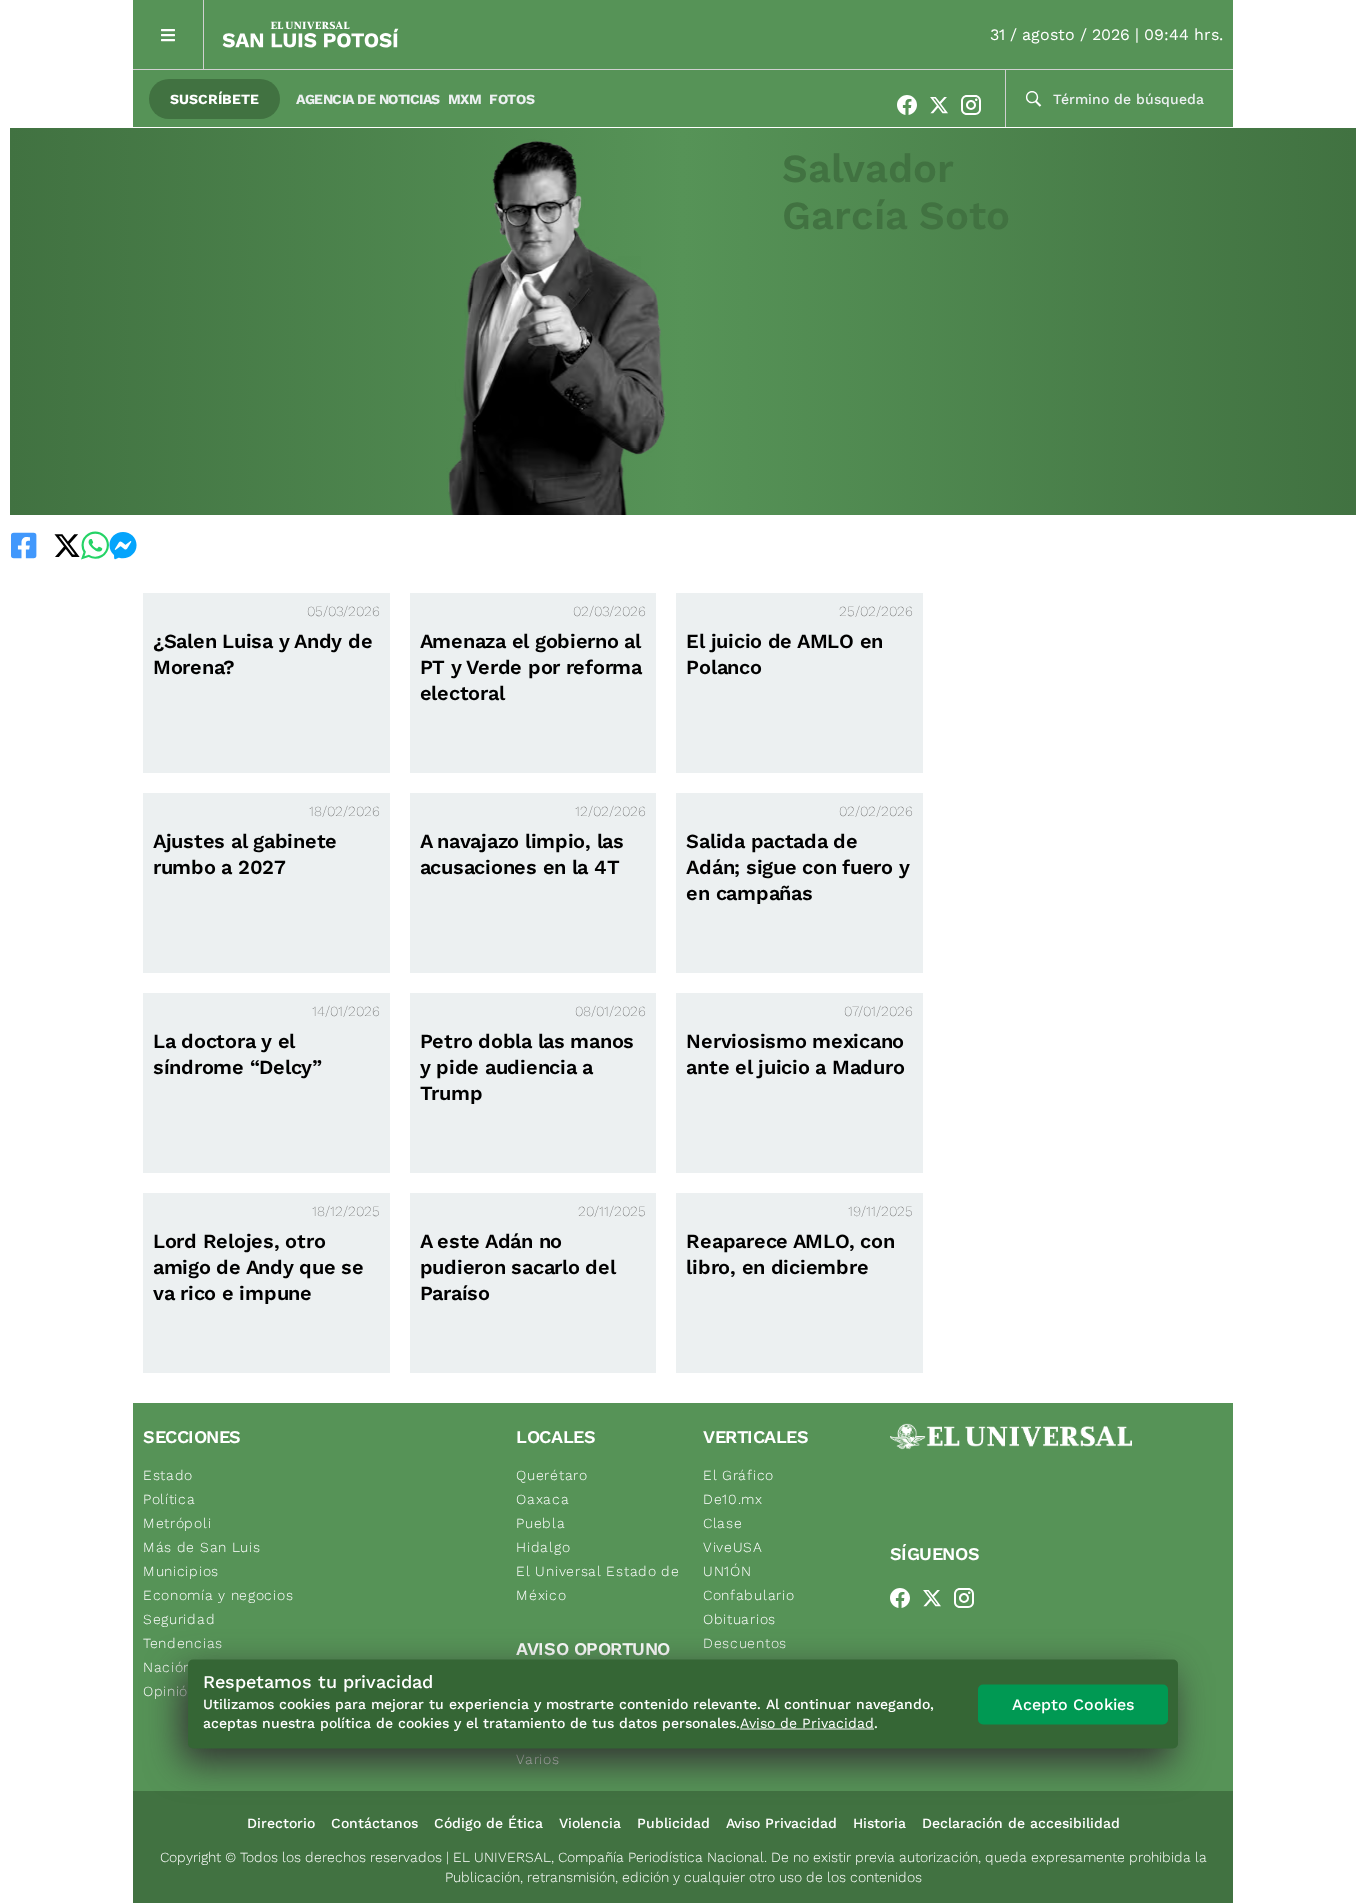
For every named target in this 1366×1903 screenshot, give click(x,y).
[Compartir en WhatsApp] (95, 545)
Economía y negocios (218, 1595)
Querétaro (551, 1475)
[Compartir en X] (67, 545)
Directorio (281, 1823)
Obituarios (739, 1619)
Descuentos (745, 1643)
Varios (537, 1759)
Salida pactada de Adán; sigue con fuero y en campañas (797, 867)
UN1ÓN (727, 1571)
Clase (723, 1523)
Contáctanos (374, 1823)
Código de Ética (488, 1823)
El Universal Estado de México (597, 1583)
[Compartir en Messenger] (123, 545)
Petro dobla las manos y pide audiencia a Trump (527, 1067)
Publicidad (673, 1823)
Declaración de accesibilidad (1021, 1823)
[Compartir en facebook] (24, 545)
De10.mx (733, 1499)
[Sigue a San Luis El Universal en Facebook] (913, 105)
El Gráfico (738, 1475)
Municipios (181, 1571)
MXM (465, 99)
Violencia (590, 1823)
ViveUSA (733, 1547)
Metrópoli (177, 1523)
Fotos (511, 99)
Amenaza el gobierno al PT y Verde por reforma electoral (531, 667)
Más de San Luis (202, 1547)
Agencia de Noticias (368, 99)
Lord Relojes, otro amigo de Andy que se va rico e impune (258, 1267)
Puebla (540, 1523)
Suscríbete (214, 99)
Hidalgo (543, 1547)
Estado (168, 1475)
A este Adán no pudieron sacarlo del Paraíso (518, 1267)
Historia (879, 1823)
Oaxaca (542, 1499)
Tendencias (183, 1643)
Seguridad (179, 1619)
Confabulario (748, 1595)
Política (169, 1499)
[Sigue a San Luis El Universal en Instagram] (977, 105)
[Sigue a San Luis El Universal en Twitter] (945, 105)
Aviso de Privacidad (807, 1723)
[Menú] (168, 34)
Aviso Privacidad (781, 1823)
